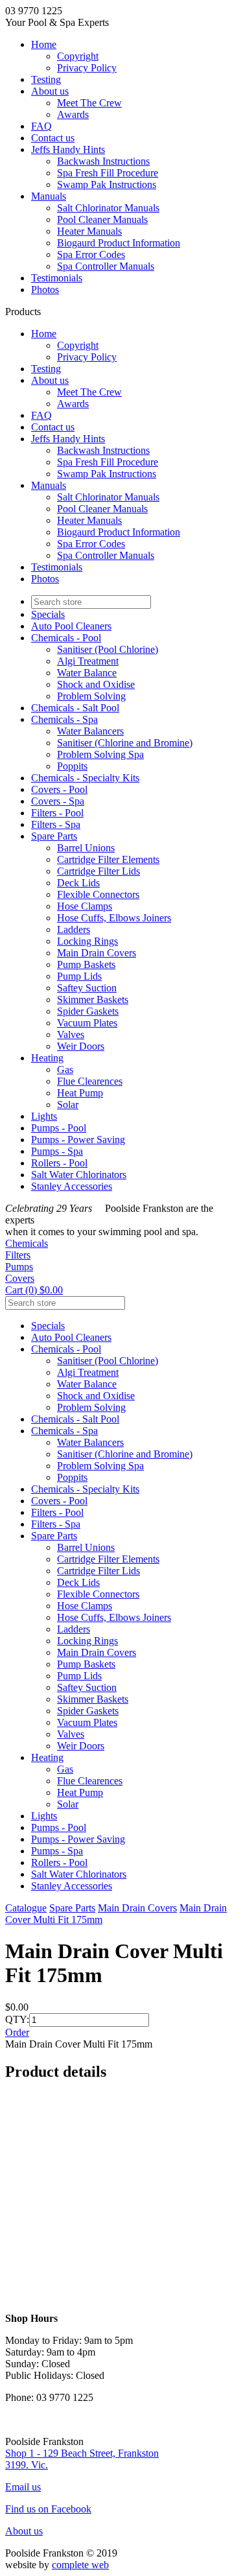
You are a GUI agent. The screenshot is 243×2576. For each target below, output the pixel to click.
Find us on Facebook (48, 2509)
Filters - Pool (57, 813)
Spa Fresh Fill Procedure (108, 173)
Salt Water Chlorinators (79, 1175)
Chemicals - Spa (64, 719)
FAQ (41, 126)
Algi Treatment (88, 661)
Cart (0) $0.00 (34, 1290)
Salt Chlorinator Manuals (108, 208)
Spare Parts (54, 836)
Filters (18, 1255)
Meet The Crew (89, 103)
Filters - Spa (56, 824)
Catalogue (26, 1908)
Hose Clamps (85, 906)
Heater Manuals (89, 231)
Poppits (72, 766)
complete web (80, 2565)
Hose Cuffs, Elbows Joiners (114, 918)
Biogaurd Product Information (119, 243)
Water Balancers (90, 731)
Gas (65, 1069)
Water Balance (87, 673)
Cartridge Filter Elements (108, 859)
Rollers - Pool (59, 1163)
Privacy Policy (87, 68)
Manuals (49, 196)
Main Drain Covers (97, 953)
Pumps (19, 1267)
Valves (71, 1034)
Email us (23, 2487)
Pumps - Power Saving (78, 1140)
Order (17, 2032)
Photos (45, 290)
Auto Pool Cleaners (71, 626)
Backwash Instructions (103, 161)
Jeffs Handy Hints (68, 149)
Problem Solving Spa (100, 754)
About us (50, 91)
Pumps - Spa (57, 1151)
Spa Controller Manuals (106, 266)
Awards (73, 114)
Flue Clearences (90, 1081)
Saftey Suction (87, 988)
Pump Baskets (86, 964)
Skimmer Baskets (93, 999)
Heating (47, 1058)
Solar (68, 1105)
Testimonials (57, 278)
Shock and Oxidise (96, 684)
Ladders (74, 929)
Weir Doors (81, 1046)
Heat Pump (80, 1093)
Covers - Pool (59, 789)
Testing (46, 79)
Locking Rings (87, 941)
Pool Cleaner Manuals (102, 219)
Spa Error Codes (91, 254)
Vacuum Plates (87, 1023)
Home (44, 44)
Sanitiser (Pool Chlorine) (108, 649)
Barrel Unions (86, 848)
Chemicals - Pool (66, 638)
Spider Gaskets (88, 1011)
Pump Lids (79, 976)
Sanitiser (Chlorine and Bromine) (125, 743)
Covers (20, 1278)
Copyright (78, 56)
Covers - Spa (58, 801)
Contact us (53, 138)
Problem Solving (91, 696)
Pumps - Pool (59, 1128)
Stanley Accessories (72, 1186)
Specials (48, 614)
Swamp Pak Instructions (107, 184)
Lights (44, 1116)
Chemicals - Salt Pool (75, 708)
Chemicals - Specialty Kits (85, 778)
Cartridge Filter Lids (98, 871)
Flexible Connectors (98, 894)
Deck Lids (78, 883)
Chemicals (27, 1243)
